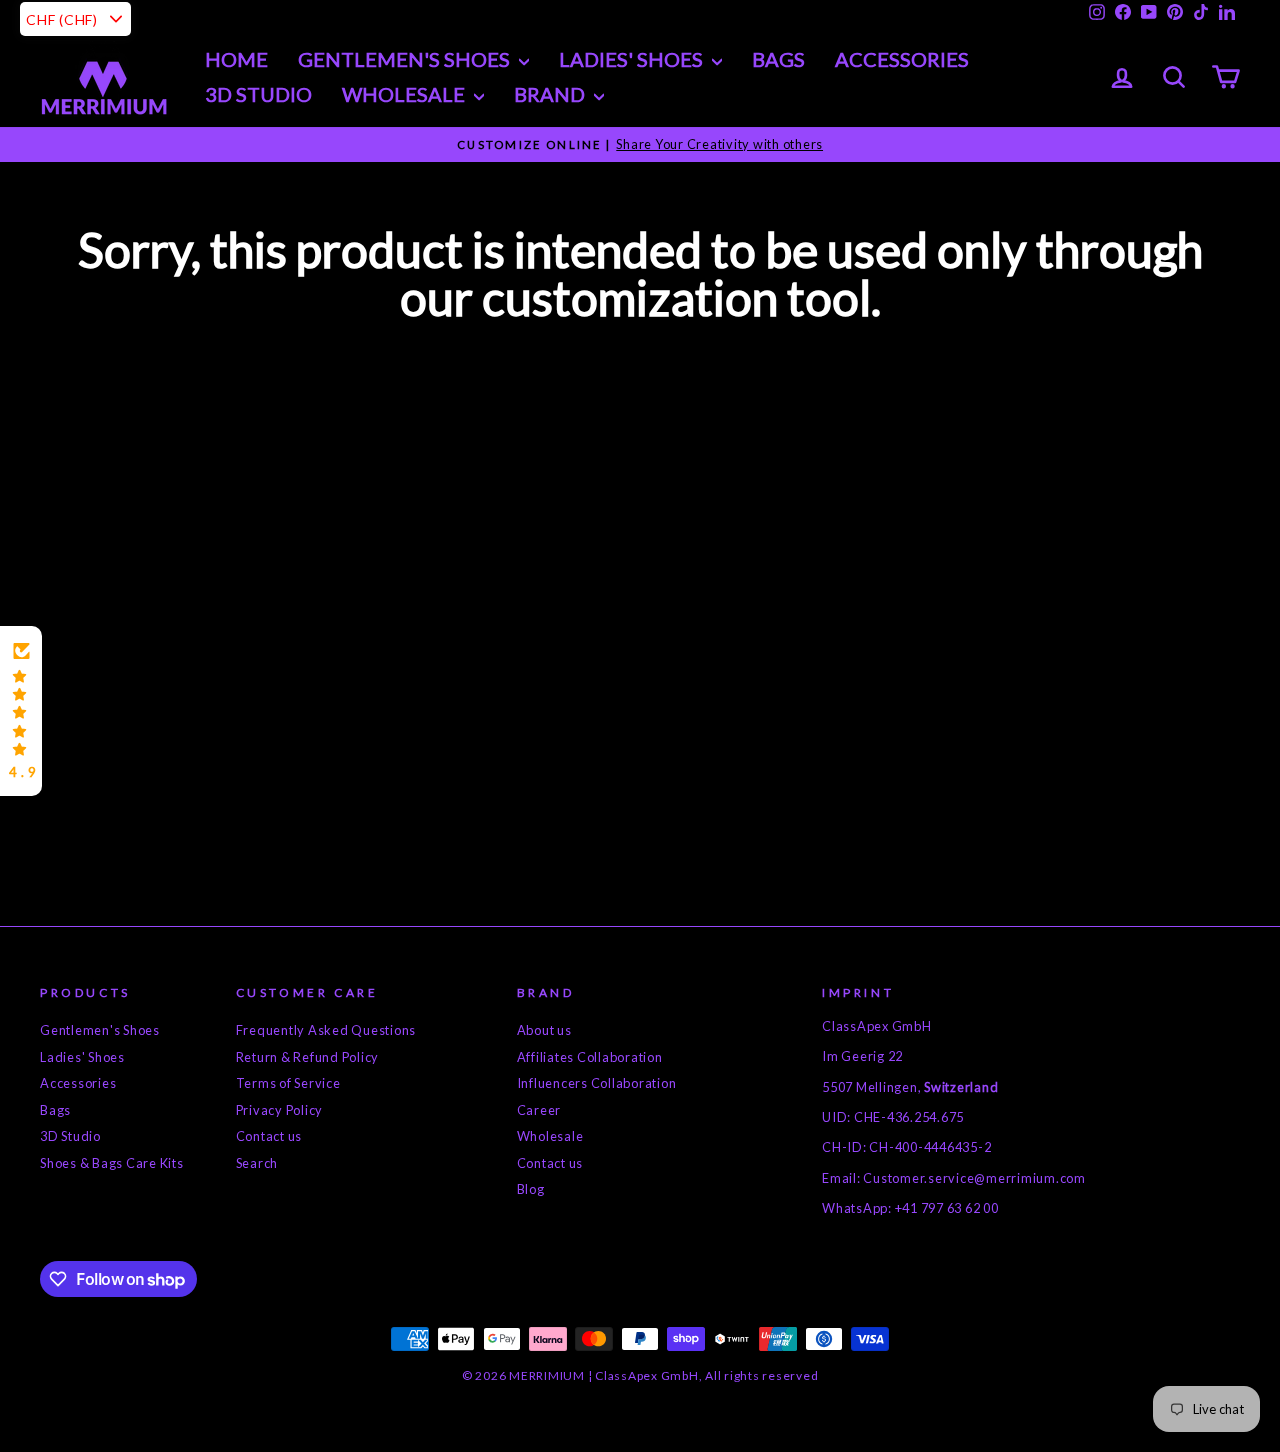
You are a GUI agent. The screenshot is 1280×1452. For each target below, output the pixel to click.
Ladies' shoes (633, 59)
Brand (551, 94)
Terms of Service (288, 1083)
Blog (531, 1189)
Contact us (269, 1136)
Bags (778, 59)
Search (257, 1163)
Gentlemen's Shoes (406, 59)
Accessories (902, 59)
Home (236, 59)
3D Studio (258, 94)
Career (539, 1110)
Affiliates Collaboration (590, 1057)
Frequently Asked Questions (326, 1030)
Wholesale (405, 94)
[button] (21, 711)
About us (544, 1030)
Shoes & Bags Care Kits (112, 1163)
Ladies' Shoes (82, 1057)
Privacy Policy (280, 1110)
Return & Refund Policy (308, 1057)
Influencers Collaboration (597, 1083)
